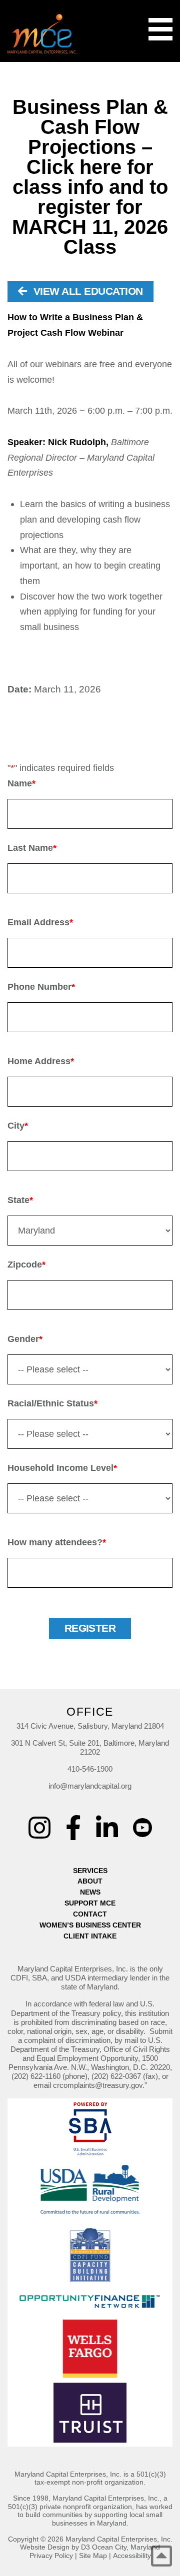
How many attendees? (57, 1542)
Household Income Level (62, 1468)
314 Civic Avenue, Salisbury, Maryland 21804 (90, 1726)
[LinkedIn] (107, 1828)
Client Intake (90, 1936)
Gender (25, 1339)
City (18, 1126)
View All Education (86, 291)
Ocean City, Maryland (126, 2547)
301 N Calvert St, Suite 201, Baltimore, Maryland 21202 (90, 1747)
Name (21, 783)
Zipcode (26, 1265)
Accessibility (132, 2556)
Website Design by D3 (55, 2547)
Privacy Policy (51, 2556)
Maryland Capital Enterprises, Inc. (119, 2539)
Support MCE (90, 1903)
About (90, 1881)
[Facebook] (73, 1828)
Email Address (40, 922)
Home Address (41, 1061)
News (90, 1892)
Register (90, 1628)
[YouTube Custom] (142, 1821)
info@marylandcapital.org (90, 1786)
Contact (90, 1914)
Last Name (32, 848)
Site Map (93, 2556)
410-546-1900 (90, 1769)
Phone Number (41, 987)
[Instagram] (39, 1828)
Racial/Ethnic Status (52, 1403)
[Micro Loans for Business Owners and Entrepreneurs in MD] (42, 34)
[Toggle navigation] (160, 29)
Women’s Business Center (90, 1925)
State (20, 1200)
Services (90, 1871)
